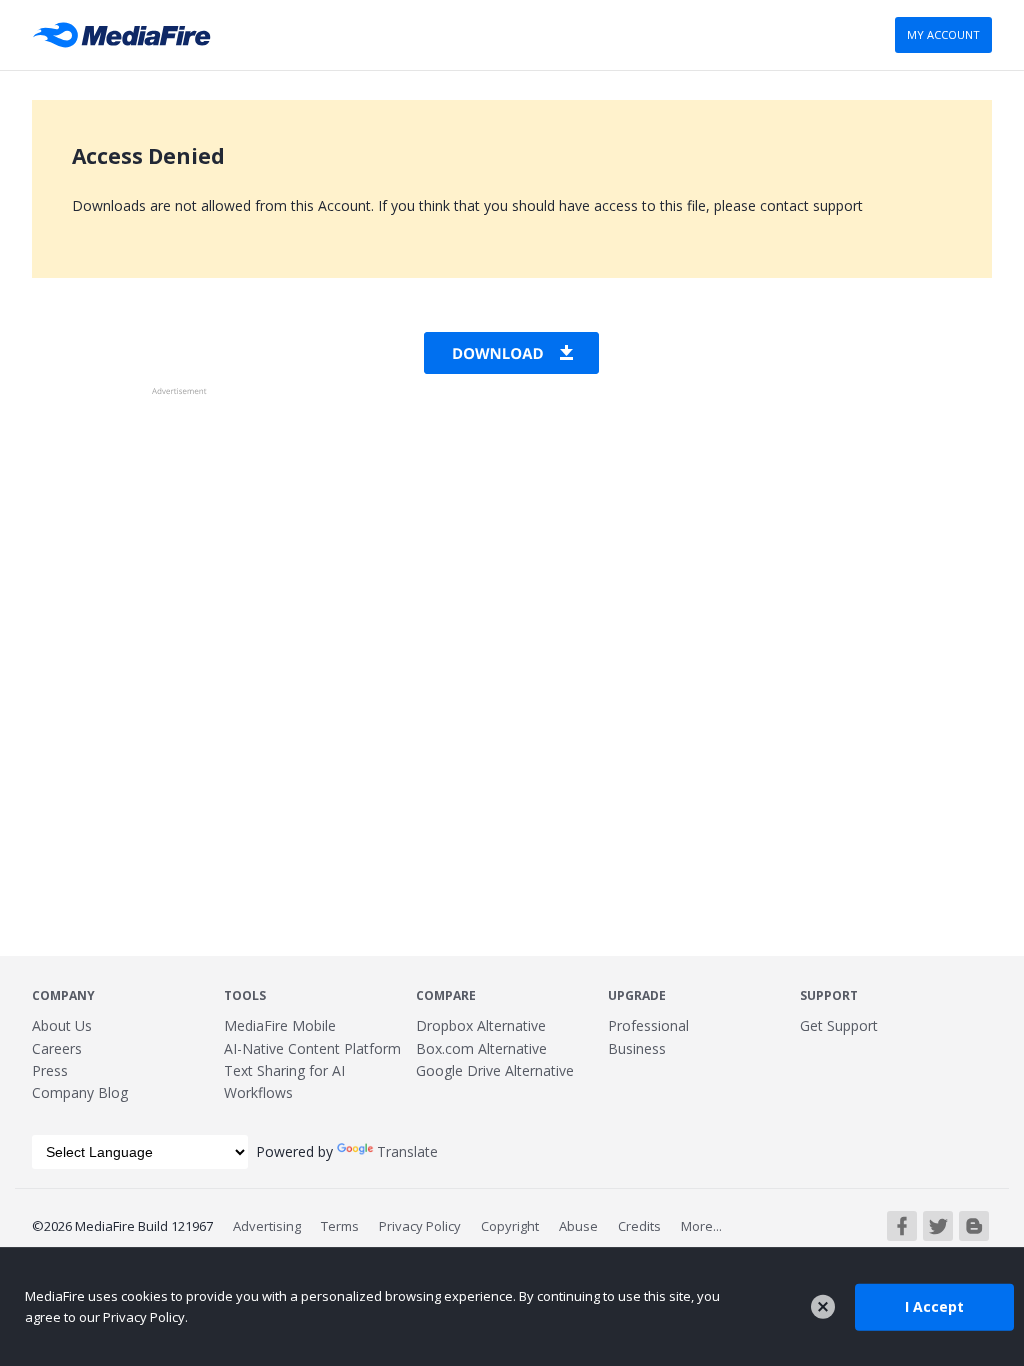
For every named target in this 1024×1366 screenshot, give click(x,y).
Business (637, 1048)
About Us (62, 1025)
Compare (446, 995)
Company (63, 995)
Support (829, 995)
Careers (57, 1048)
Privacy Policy (420, 1226)
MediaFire (127, 35)
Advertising (267, 1226)
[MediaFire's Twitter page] (938, 1226)
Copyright (510, 1226)
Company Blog (80, 1092)
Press (50, 1070)
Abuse (578, 1226)
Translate (407, 1151)
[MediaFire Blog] (974, 1226)
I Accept (934, 1306)
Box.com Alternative (481, 1048)
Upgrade (637, 995)
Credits (639, 1226)
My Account (943, 34)
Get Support (839, 1025)
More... (701, 1226)
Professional (648, 1025)
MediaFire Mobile (280, 1025)
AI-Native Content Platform (312, 1048)
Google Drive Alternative (495, 1070)
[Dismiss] (823, 1307)
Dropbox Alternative (481, 1025)
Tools (245, 995)
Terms (340, 1226)
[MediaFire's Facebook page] (902, 1226)
